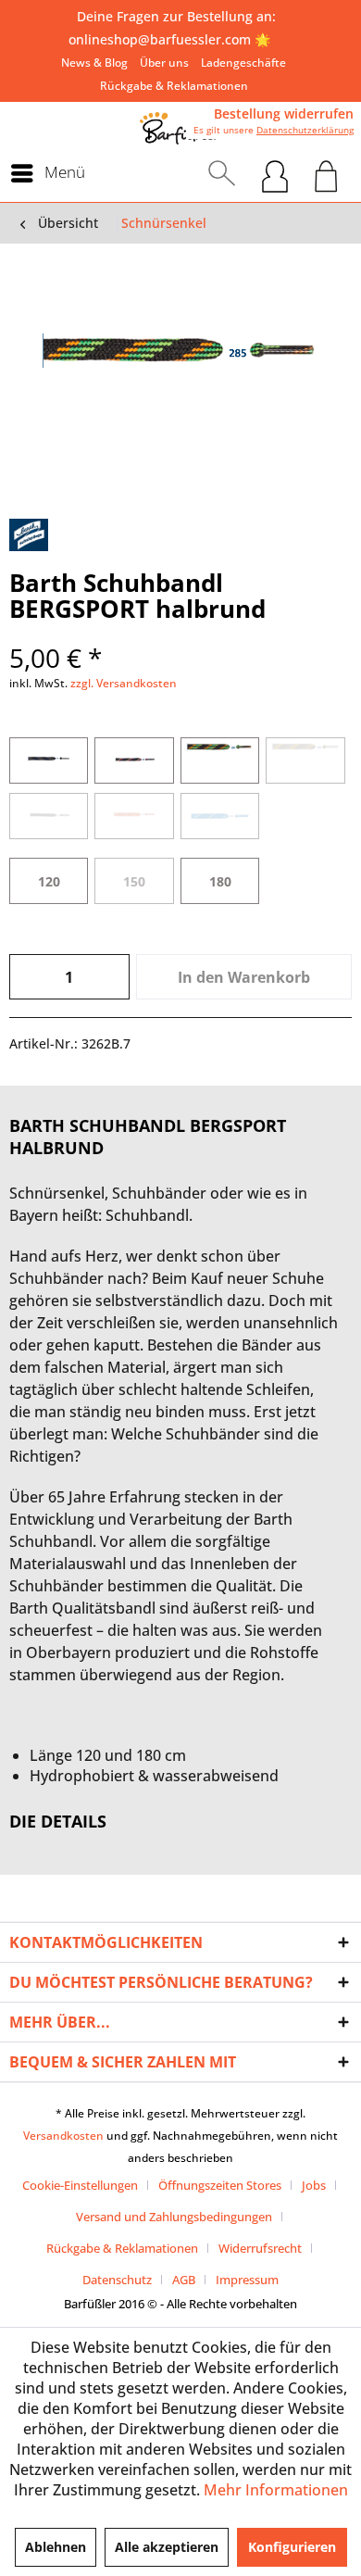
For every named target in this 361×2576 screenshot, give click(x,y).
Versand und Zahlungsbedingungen (174, 2217)
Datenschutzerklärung (305, 130)
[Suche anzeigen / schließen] (222, 173)
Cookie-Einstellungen (80, 2185)
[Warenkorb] (326, 173)
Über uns (164, 63)
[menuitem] (94, 63)
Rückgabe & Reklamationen (174, 86)
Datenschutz (117, 2280)
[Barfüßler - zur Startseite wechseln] (180, 128)
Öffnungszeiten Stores (220, 2185)
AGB (184, 2280)
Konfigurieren (292, 2547)
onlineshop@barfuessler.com (160, 39)
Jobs (314, 2185)
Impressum (247, 2280)
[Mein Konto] (275, 173)
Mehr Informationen (276, 2490)
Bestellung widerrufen (284, 114)
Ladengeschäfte (243, 63)
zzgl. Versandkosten (124, 683)
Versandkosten (63, 2136)
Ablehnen (56, 2547)
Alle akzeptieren (167, 2547)
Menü (65, 172)
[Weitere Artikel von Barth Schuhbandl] (29, 535)
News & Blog (94, 63)
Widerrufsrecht (260, 2248)
